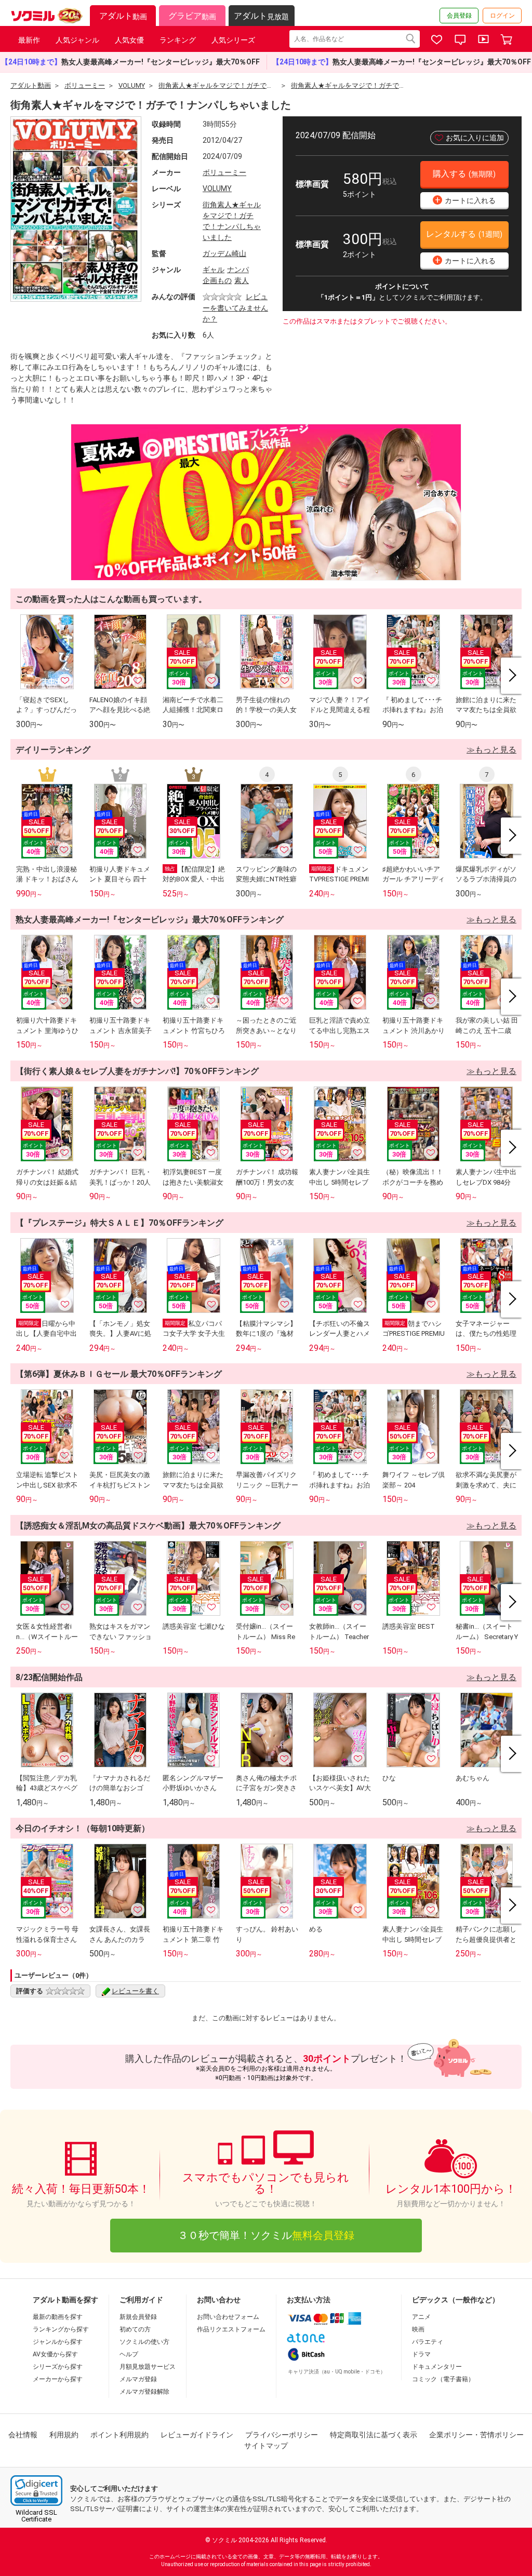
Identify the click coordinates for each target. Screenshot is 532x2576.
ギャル (214, 270)
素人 (242, 280)
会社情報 (23, 2435)
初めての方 (135, 2329)
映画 (418, 2329)
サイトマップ (266, 2446)
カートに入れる (465, 200)
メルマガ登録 (138, 2379)
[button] (36, 2491)
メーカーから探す (58, 2379)
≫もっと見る (491, 750)
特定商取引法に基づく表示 (374, 2435)
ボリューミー (224, 172)
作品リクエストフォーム (231, 2329)
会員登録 (459, 16)
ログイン (502, 16)
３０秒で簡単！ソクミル (266, 2235)
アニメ (421, 2317)
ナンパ (238, 270)
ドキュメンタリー (437, 2367)
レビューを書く (135, 1991)
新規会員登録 (138, 2317)
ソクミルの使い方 (144, 2342)
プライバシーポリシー (282, 2435)
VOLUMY (217, 189)
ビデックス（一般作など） (456, 2300)
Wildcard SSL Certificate (36, 2516)
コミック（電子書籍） (443, 2379)
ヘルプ (129, 2354)
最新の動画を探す (58, 2317)
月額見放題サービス (148, 2367)
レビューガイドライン (197, 2435)
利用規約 (64, 2435)
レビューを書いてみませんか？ (235, 308)
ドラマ (421, 2354)
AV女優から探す (55, 2354)
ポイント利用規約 (119, 2435)
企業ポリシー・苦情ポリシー (476, 2435)
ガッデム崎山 (224, 253)
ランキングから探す (61, 2329)
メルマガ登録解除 (144, 2392)
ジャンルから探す (58, 2342)
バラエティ (428, 2342)
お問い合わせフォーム (228, 2317)
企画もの (217, 280)
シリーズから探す (58, 2367)
